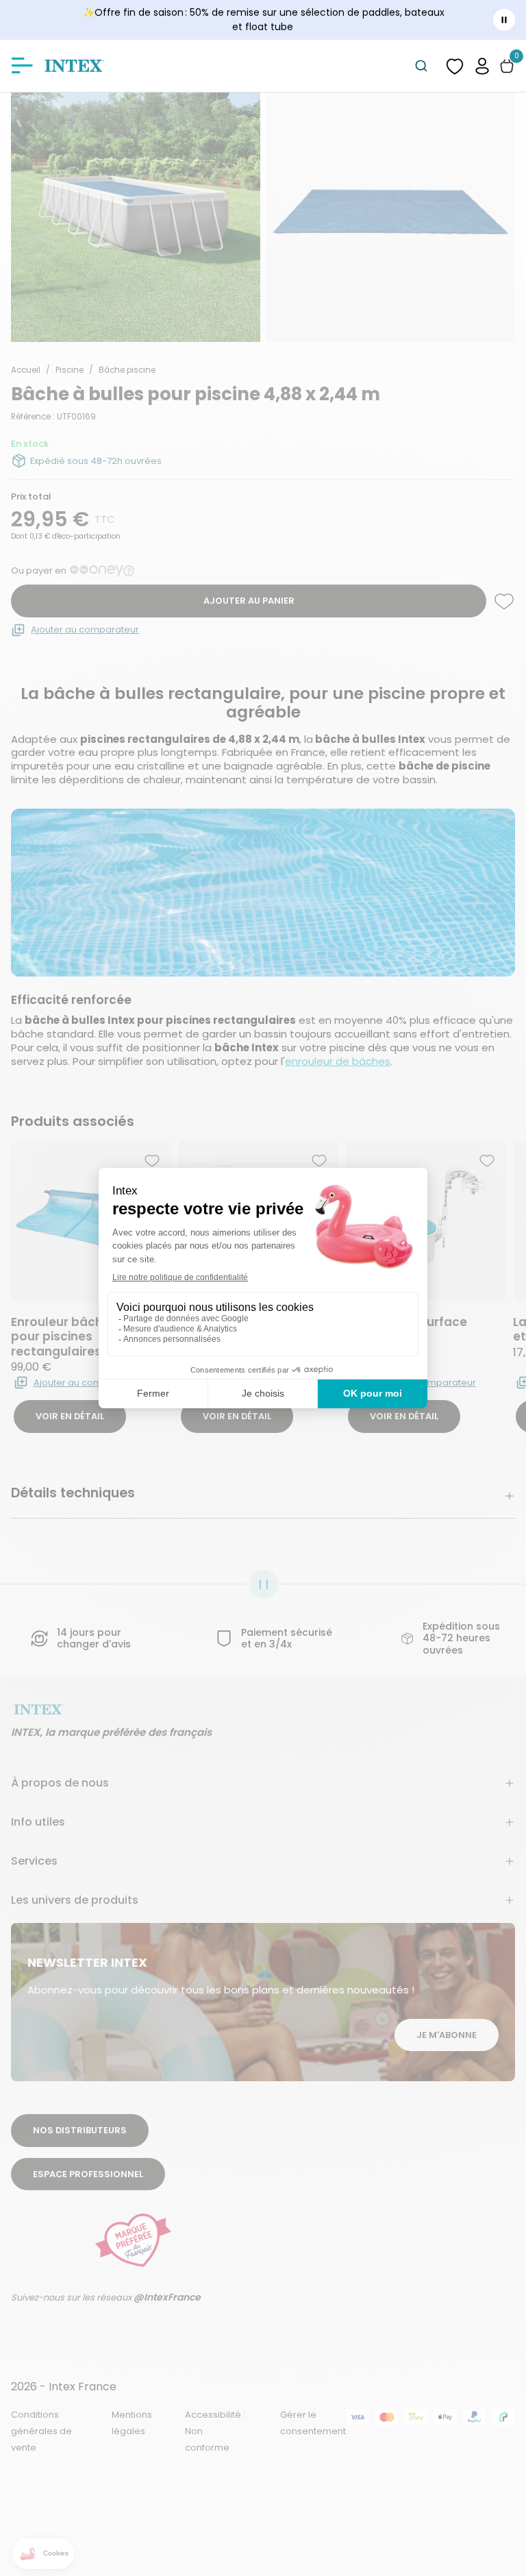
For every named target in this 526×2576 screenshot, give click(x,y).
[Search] (421, 66)
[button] (482, 65)
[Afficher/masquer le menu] (22, 66)
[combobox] (421, 66)
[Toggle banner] (504, 20)
